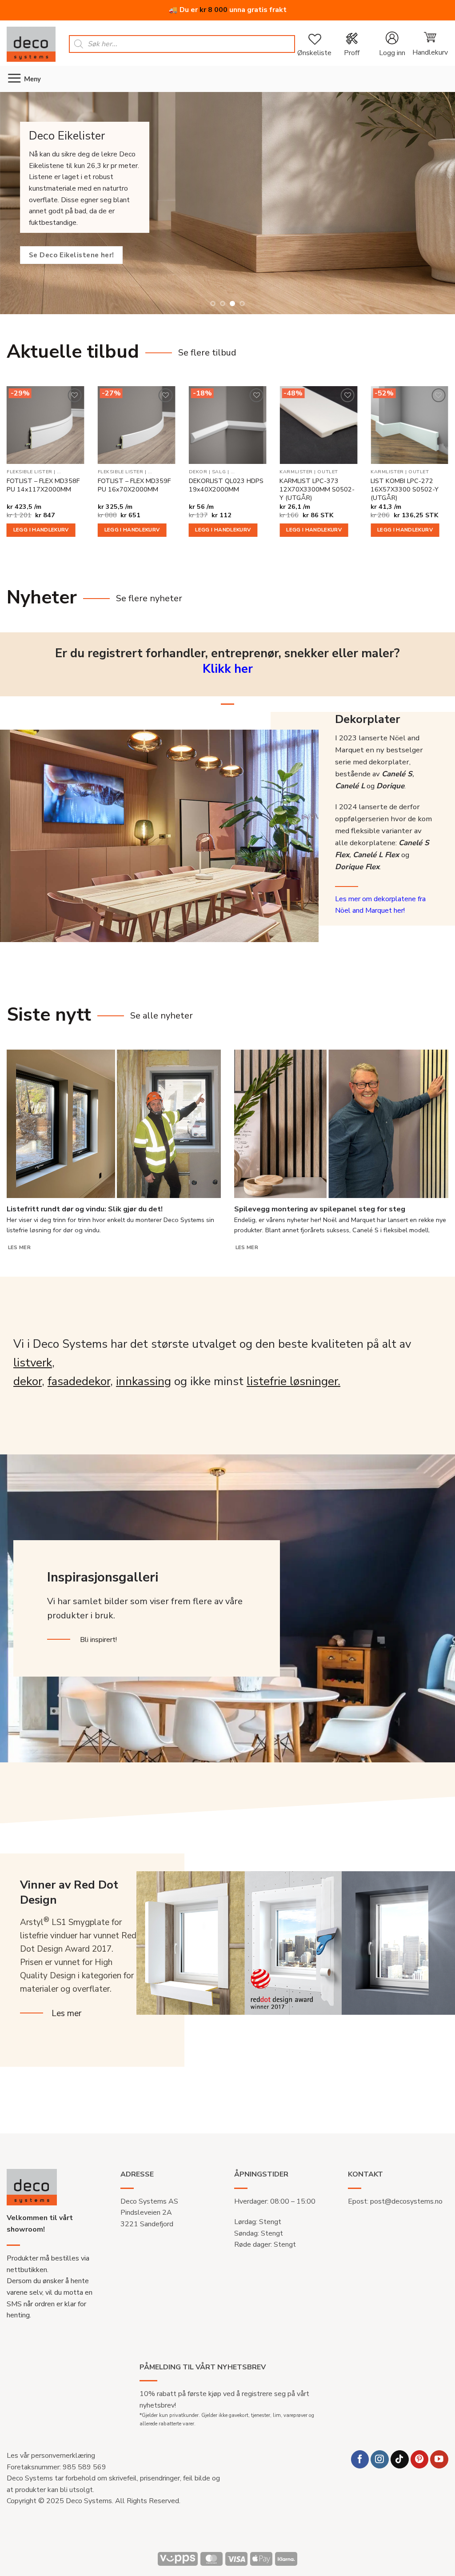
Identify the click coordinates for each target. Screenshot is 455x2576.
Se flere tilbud (207, 353)
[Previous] (13, 203)
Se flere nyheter (149, 598)
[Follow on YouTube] (439, 2459)
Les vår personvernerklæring (51, 2456)
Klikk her (228, 669)
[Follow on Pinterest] (420, 2459)
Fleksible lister (30, 472)
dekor (28, 1381)
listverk (33, 1363)
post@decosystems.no (406, 2201)
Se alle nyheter (162, 1016)
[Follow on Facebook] (360, 2459)
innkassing (144, 1381)
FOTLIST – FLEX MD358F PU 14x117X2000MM (43, 485)
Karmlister (296, 472)
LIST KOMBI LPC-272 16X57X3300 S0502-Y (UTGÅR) (405, 489)
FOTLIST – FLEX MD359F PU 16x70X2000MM (134, 485)
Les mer (19, 1247)
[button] (392, 44)
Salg (219, 472)
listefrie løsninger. (293, 1381)
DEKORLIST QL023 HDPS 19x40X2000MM (226, 485)
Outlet (327, 472)
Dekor (198, 472)
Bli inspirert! (98, 1640)
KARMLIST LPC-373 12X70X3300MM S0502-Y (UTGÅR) (317, 489)
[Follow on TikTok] (400, 2459)
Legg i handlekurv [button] (41, 530)
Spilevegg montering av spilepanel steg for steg (320, 1209)
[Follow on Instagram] (380, 2459)
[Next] (442, 203)
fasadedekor (79, 1381)
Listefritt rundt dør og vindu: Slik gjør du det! (85, 1209)
